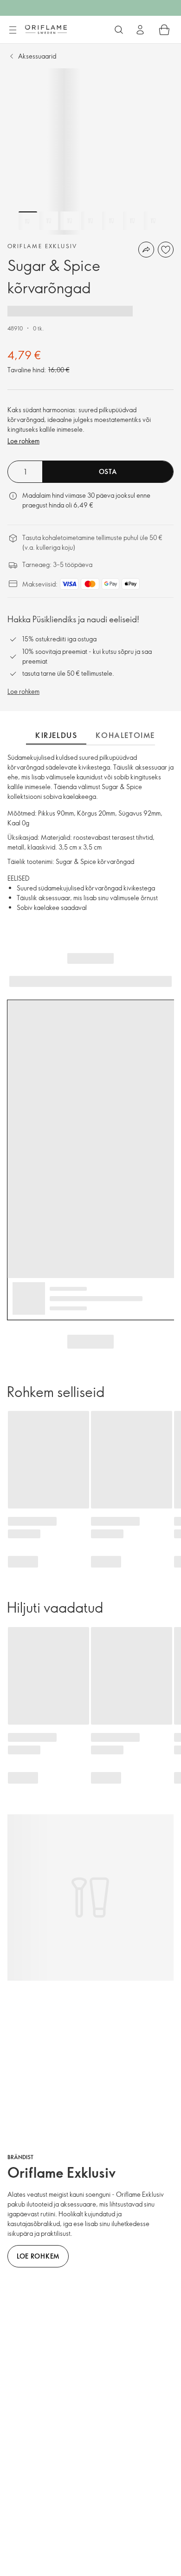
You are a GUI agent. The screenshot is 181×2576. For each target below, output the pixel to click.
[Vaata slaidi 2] (49, 221)
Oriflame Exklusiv (42, 246)
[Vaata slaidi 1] (28, 221)
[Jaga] (146, 250)
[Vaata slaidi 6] (132, 221)
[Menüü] (13, 30)
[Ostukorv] (164, 30)
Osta (108, 471)
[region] (90, 152)
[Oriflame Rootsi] (46, 29)
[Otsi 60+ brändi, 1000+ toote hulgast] (119, 30)
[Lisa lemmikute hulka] (166, 250)
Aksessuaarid (37, 56)
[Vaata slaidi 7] (153, 221)
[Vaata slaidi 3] (70, 221)
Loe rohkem (23, 441)
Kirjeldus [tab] (56, 735)
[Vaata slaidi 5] (111, 221)
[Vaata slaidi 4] (90, 221)
